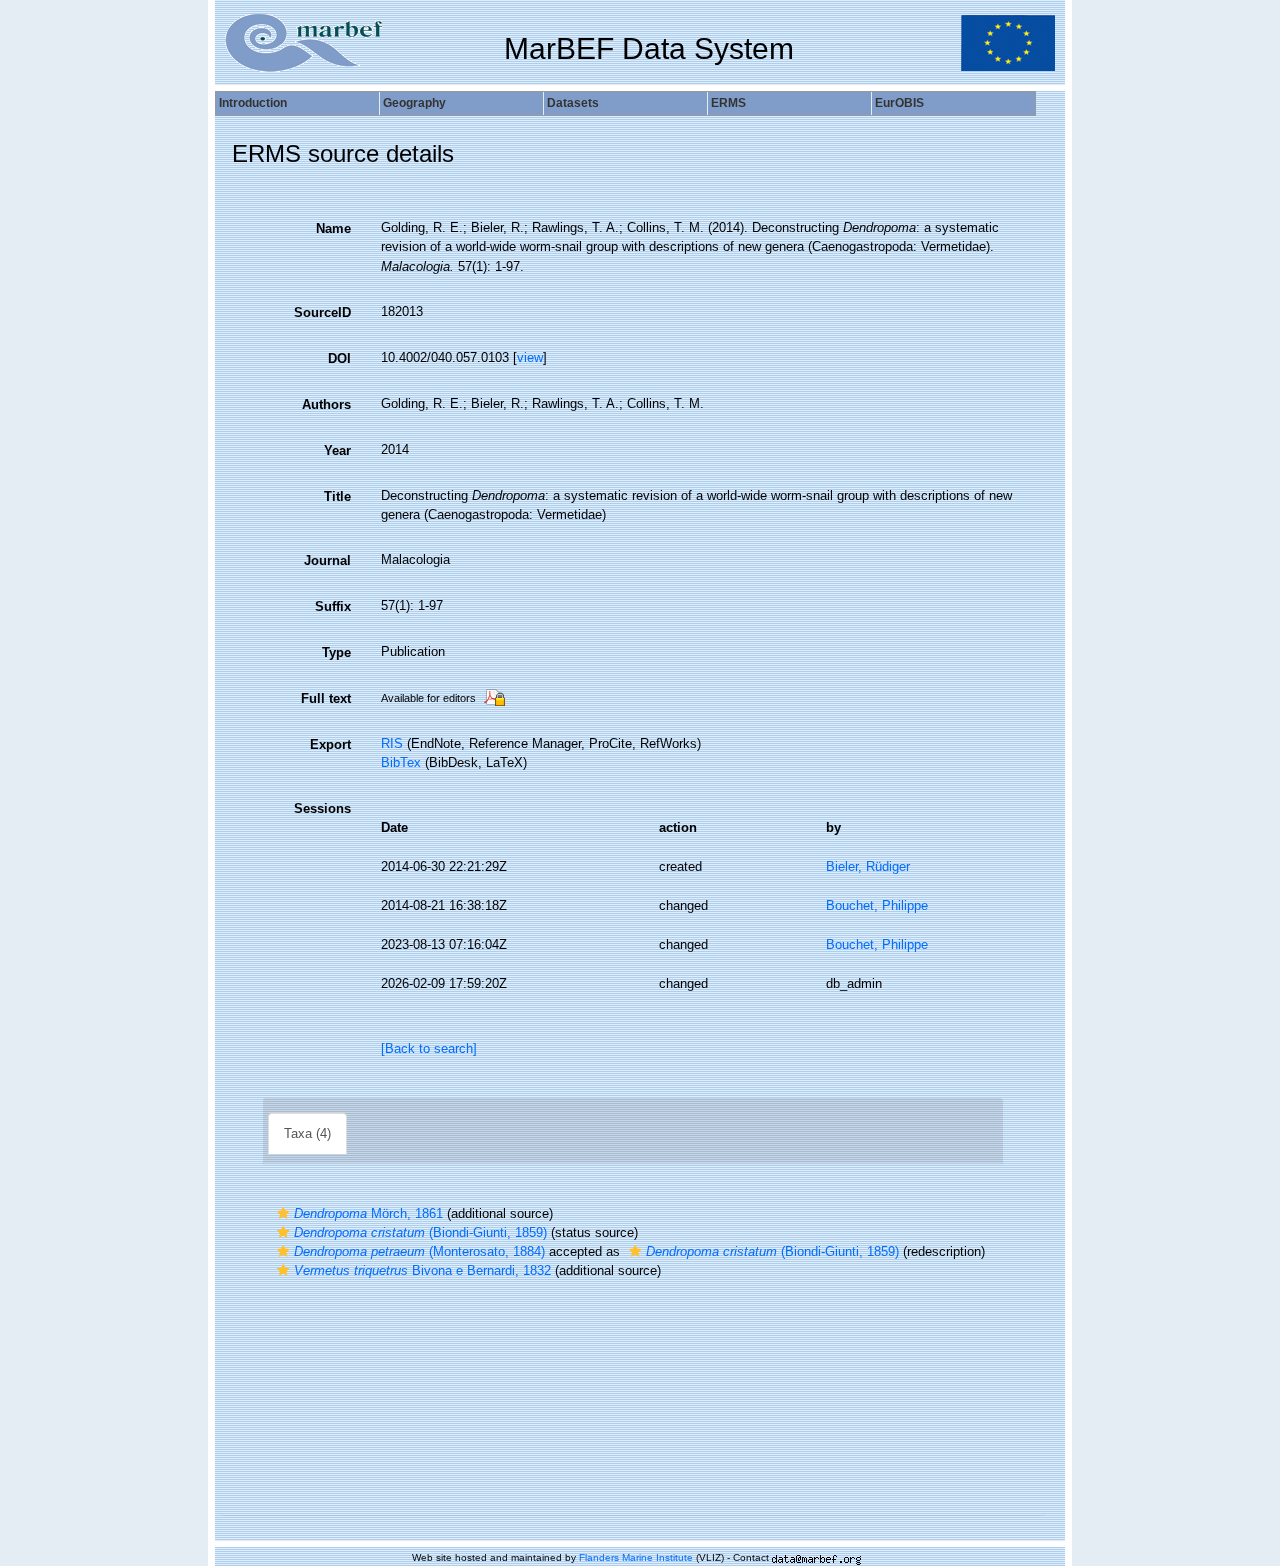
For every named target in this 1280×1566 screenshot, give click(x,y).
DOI (339, 358)
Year (337, 450)
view (530, 357)
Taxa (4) (307, 1133)
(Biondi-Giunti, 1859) (420, 1232)
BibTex (401, 762)
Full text (326, 698)
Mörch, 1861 (368, 1213)
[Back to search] (429, 1048)
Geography (414, 103)
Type (336, 652)
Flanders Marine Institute (636, 1557)
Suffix (333, 606)
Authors (326, 404)
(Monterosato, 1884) (419, 1251)
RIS (392, 743)
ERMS (728, 103)
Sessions (322, 808)
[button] (283, 1213)
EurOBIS (899, 103)
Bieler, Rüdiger (868, 866)
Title (337, 496)
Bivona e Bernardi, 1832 (422, 1270)
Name (333, 228)
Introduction (253, 103)
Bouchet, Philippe (877, 905)
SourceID (322, 312)
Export (330, 744)
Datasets (573, 103)
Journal (327, 560)
